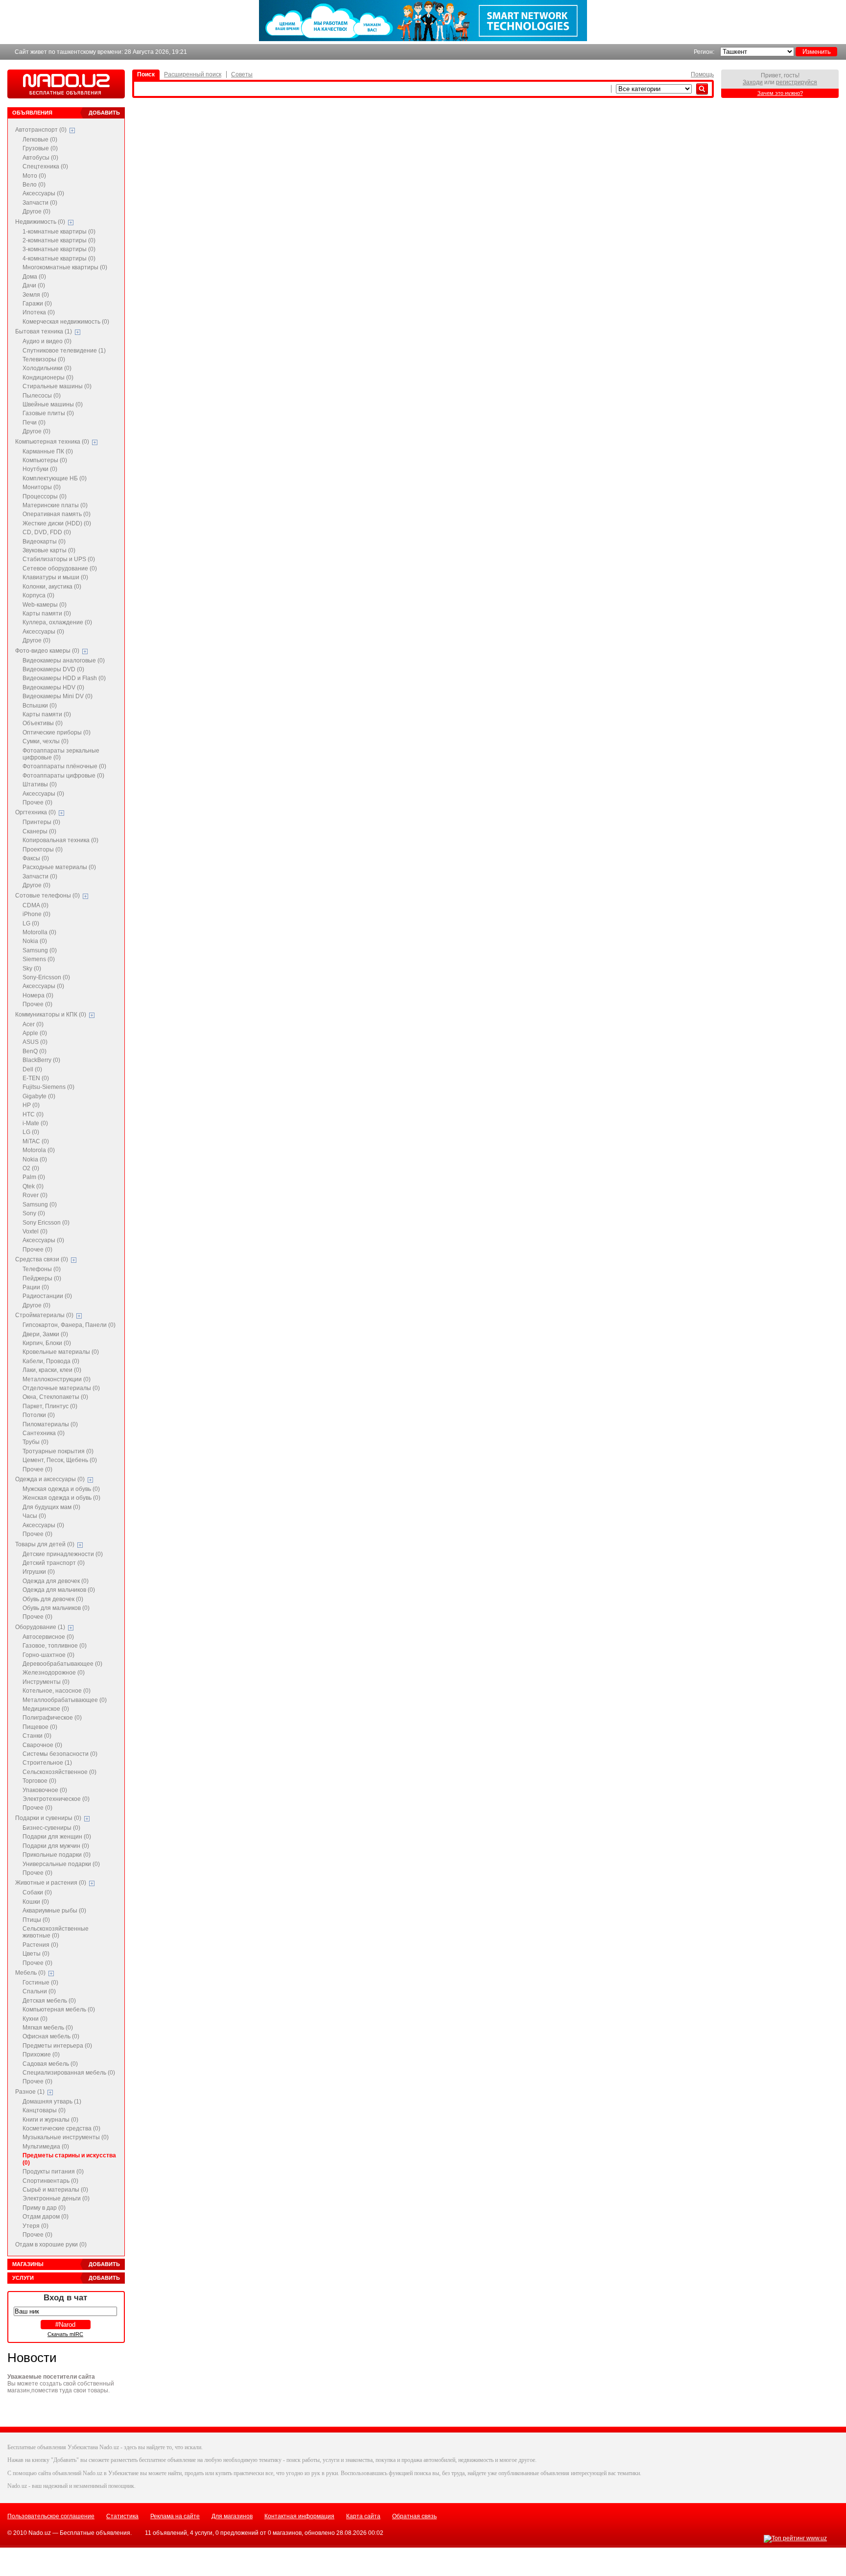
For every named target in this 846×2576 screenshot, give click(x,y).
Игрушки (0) (39, 1572)
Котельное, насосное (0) (57, 1691)
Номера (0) (38, 995)
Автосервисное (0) (48, 1637)
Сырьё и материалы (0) (55, 2190)
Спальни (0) (39, 1991)
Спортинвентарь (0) (50, 2181)
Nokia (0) (35, 941)
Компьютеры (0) (45, 460)
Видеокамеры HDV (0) (53, 687)
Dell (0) (32, 1069)
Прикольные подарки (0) (57, 1855)
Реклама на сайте (175, 2516)
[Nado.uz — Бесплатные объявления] (66, 85)
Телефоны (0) (42, 1269)
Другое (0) (36, 212)
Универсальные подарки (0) (61, 1864)
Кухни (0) (35, 2019)
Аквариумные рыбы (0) (54, 1911)
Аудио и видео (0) (47, 341)
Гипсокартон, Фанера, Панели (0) (69, 1325)
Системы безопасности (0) (60, 1754)
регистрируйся (797, 82)
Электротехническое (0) (56, 1799)
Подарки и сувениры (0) (48, 1818)
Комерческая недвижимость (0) (66, 322)
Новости (32, 2358)
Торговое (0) (39, 1781)
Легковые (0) (40, 140)
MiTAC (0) (36, 1141)
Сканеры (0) (39, 831)
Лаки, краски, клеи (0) (52, 1370)
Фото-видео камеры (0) (47, 651)
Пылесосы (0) (42, 396)
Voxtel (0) (35, 1231)
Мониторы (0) (42, 487)
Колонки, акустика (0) (52, 587)
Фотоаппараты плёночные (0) (64, 766)
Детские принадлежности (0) (63, 1554)
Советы (242, 74)
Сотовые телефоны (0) (47, 896)
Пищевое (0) (40, 1727)
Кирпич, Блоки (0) (47, 1343)
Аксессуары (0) (43, 193)
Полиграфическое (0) (52, 1718)
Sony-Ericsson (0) (46, 977)
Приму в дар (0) (44, 2208)
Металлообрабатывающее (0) (65, 1700)
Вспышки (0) (40, 706)
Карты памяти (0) (47, 614)
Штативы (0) (40, 784)
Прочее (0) (37, 803)
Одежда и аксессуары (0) (50, 1479)
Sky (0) (32, 969)
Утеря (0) (35, 2226)
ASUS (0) (35, 1042)
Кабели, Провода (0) (51, 1361)
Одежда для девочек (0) (56, 1581)
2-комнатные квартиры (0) (59, 240)
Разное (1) (30, 2092)
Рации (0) (36, 1287)
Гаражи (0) (37, 304)
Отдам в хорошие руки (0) (51, 2245)
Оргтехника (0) (35, 812)
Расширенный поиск (193, 74)
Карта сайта (363, 2516)
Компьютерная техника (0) (52, 442)
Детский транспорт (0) (54, 1563)
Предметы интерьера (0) (57, 2046)
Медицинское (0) (46, 1709)
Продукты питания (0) (53, 2172)
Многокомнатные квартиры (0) (65, 267)
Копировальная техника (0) (60, 840)
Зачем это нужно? (780, 93)
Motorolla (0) (39, 932)
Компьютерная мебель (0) (59, 2009)
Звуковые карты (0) (49, 550)
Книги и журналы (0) (50, 2120)
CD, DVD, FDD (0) (47, 532)
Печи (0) (34, 423)
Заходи (753, 82)
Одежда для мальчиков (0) (59, 1590)
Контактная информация (299, 2516)
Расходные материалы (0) (59, 867)
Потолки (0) (39, 1415)
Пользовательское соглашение (51, 2516)
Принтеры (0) (41, 822)
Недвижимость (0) (40, 222)
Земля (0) (36, 295)
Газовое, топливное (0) (55, 1646)
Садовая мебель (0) (50, 2064)
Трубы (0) (35, 1442)
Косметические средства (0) (61, 2128)
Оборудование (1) (40, 1627)
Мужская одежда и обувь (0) (61, 1489)
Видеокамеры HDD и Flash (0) (64, 678)
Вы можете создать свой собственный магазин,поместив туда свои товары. (61, 2387)
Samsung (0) (40, 950)
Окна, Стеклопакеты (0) (55, 1397)
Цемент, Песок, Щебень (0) (60, 1460)
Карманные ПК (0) (48, 451)
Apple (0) (35, 1033)
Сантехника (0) (44, 1433)
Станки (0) (37, 1736)
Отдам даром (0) (46, 2217)
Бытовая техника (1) (44, 331)
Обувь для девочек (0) (53, 1599)
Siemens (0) (39, 959)
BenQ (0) (35, 1051)
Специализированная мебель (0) (69, 2073)
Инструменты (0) (46, 1682)
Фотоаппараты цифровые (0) (63, 776)
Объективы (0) (43, 723)
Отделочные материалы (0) (61, 1388)
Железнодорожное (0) (54, 1673)
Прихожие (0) (41, 2055)
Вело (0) (34, 185)
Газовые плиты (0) (48, 413)
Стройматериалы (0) (44, 1315)
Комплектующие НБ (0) (55, 478)
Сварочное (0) (42, 1745)
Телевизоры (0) (44, 359)
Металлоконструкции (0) (57, 1379)
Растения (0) (40, 1945)
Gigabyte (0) (39, 1096)
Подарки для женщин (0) (57, 1837)
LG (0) (31, 923)
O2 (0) (31, 1168)
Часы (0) (34, 1516)
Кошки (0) (36, 1902)
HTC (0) (33, 1114)
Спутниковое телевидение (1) (64, 351)
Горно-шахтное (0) (48, 1655)
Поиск (146, 74)
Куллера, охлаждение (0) (57, 622)
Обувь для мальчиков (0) (56, 1608)
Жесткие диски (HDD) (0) (57, 523)
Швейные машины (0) (53, 404)
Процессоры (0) (45, 496)
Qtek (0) (33, 1186)
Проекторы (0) (43, 850)
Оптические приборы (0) (57, 733)
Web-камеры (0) (45, 605)
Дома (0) (34, 277)
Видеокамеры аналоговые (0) (64, 661)
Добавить (104, 113)
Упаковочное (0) (45, 1790)
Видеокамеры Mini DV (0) (58, 696)
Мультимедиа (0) (46, 2147)
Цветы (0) (36, 1954)
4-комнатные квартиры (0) (59, 259)
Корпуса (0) (38, 595)
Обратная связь (414, 2516)
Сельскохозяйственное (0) (59, 1772)
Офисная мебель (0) (51, 2036)
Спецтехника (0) (45, 166)
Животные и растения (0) (51, 1883)
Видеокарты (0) (44, 542)
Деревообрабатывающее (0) (62, 1664)
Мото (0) (34, 176)
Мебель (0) (30, 1973)
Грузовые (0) (40, 148)
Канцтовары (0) (44, 2110)
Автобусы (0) (40, 158)
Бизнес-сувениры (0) (51, 1828)
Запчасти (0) (40, 203)
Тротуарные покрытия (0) (58, 1451)
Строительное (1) (47, 1763)
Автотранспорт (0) (41, 130)
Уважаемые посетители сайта (51, 2377)
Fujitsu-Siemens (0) (48, 1087)
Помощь (702, 74)
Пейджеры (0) (42, 1278)
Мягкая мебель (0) (48, 2028)
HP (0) (31, 1105)
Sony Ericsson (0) (46, 1223)
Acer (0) (33, 1024)
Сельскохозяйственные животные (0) (56, 1932)
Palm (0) (34, 1177)
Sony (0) (34, 1213)
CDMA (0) (35, 905)
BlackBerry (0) (41, 1060)
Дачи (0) (34, 285)
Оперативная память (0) (57, 514)
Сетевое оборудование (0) (60, 568)
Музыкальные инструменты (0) (66, 2137)
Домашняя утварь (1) (52, 2102)
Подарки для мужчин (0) (56, 1846)
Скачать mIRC (65, 2334)
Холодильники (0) (47, 368)
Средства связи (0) (42, 1259)
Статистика (122, 2516)
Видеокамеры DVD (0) (53, 669)
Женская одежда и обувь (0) (61, 1498)
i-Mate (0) (35, 1123)
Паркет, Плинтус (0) (50, 1406)
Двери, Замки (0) (45, 1334)
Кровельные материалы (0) (61, 1352)
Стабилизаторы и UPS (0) (59, 559)
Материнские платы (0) (55, 505)
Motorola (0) (39, 1150)
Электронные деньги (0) (56, 2198)
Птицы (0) (36, 1920)
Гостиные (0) (40, 1983)
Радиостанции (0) (47, 1296)
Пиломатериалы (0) (50, 1424)
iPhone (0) (36, 914)
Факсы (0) (36, 858)
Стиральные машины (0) (57, 386)
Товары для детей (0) (45, 1544)
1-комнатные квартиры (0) (59, 232)
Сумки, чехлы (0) (46, 741)
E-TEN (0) (36, 1078)
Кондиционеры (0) (48, 378)
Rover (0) (35, 1195)
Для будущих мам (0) (51, 1507)
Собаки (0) (37, 1892)
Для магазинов (232, 2516)
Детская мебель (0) (49, 2001)
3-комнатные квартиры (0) (59, 249)
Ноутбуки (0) (40, 469)
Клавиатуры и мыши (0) (55, 577)
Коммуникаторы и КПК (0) (51, 1015)
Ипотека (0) (39, 312)
